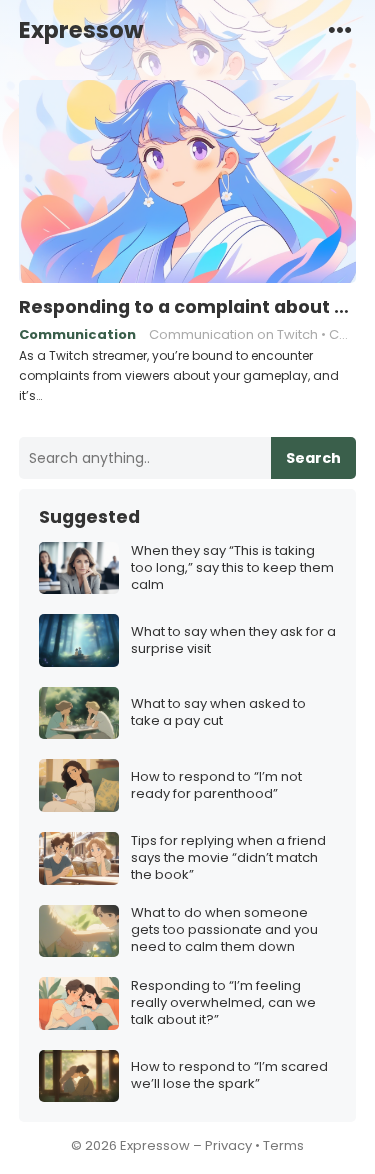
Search (313, 458)
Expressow (81, 30)
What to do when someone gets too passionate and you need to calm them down (224, 930)
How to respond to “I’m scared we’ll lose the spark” (229, 1076)
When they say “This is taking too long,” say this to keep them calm (232, 568)
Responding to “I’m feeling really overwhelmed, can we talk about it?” (223, 1003)
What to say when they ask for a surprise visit (233, 641)
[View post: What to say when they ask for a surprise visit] (79, 640)
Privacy (228, 1145)
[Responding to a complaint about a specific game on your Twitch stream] (188, 182)
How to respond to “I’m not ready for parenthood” (216, 786)
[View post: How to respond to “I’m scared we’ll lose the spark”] (79, 1076)
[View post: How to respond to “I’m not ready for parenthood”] (79, 785)
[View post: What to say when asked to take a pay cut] (79, 713)
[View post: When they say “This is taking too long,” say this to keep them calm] (79, 568)
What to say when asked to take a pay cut (218, 713)
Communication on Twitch (233, 334)
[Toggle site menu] (340, 29)
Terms (283, 1145)
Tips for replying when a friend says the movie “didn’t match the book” (228, 858)
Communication (77, 334)
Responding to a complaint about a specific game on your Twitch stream (188, 307)
